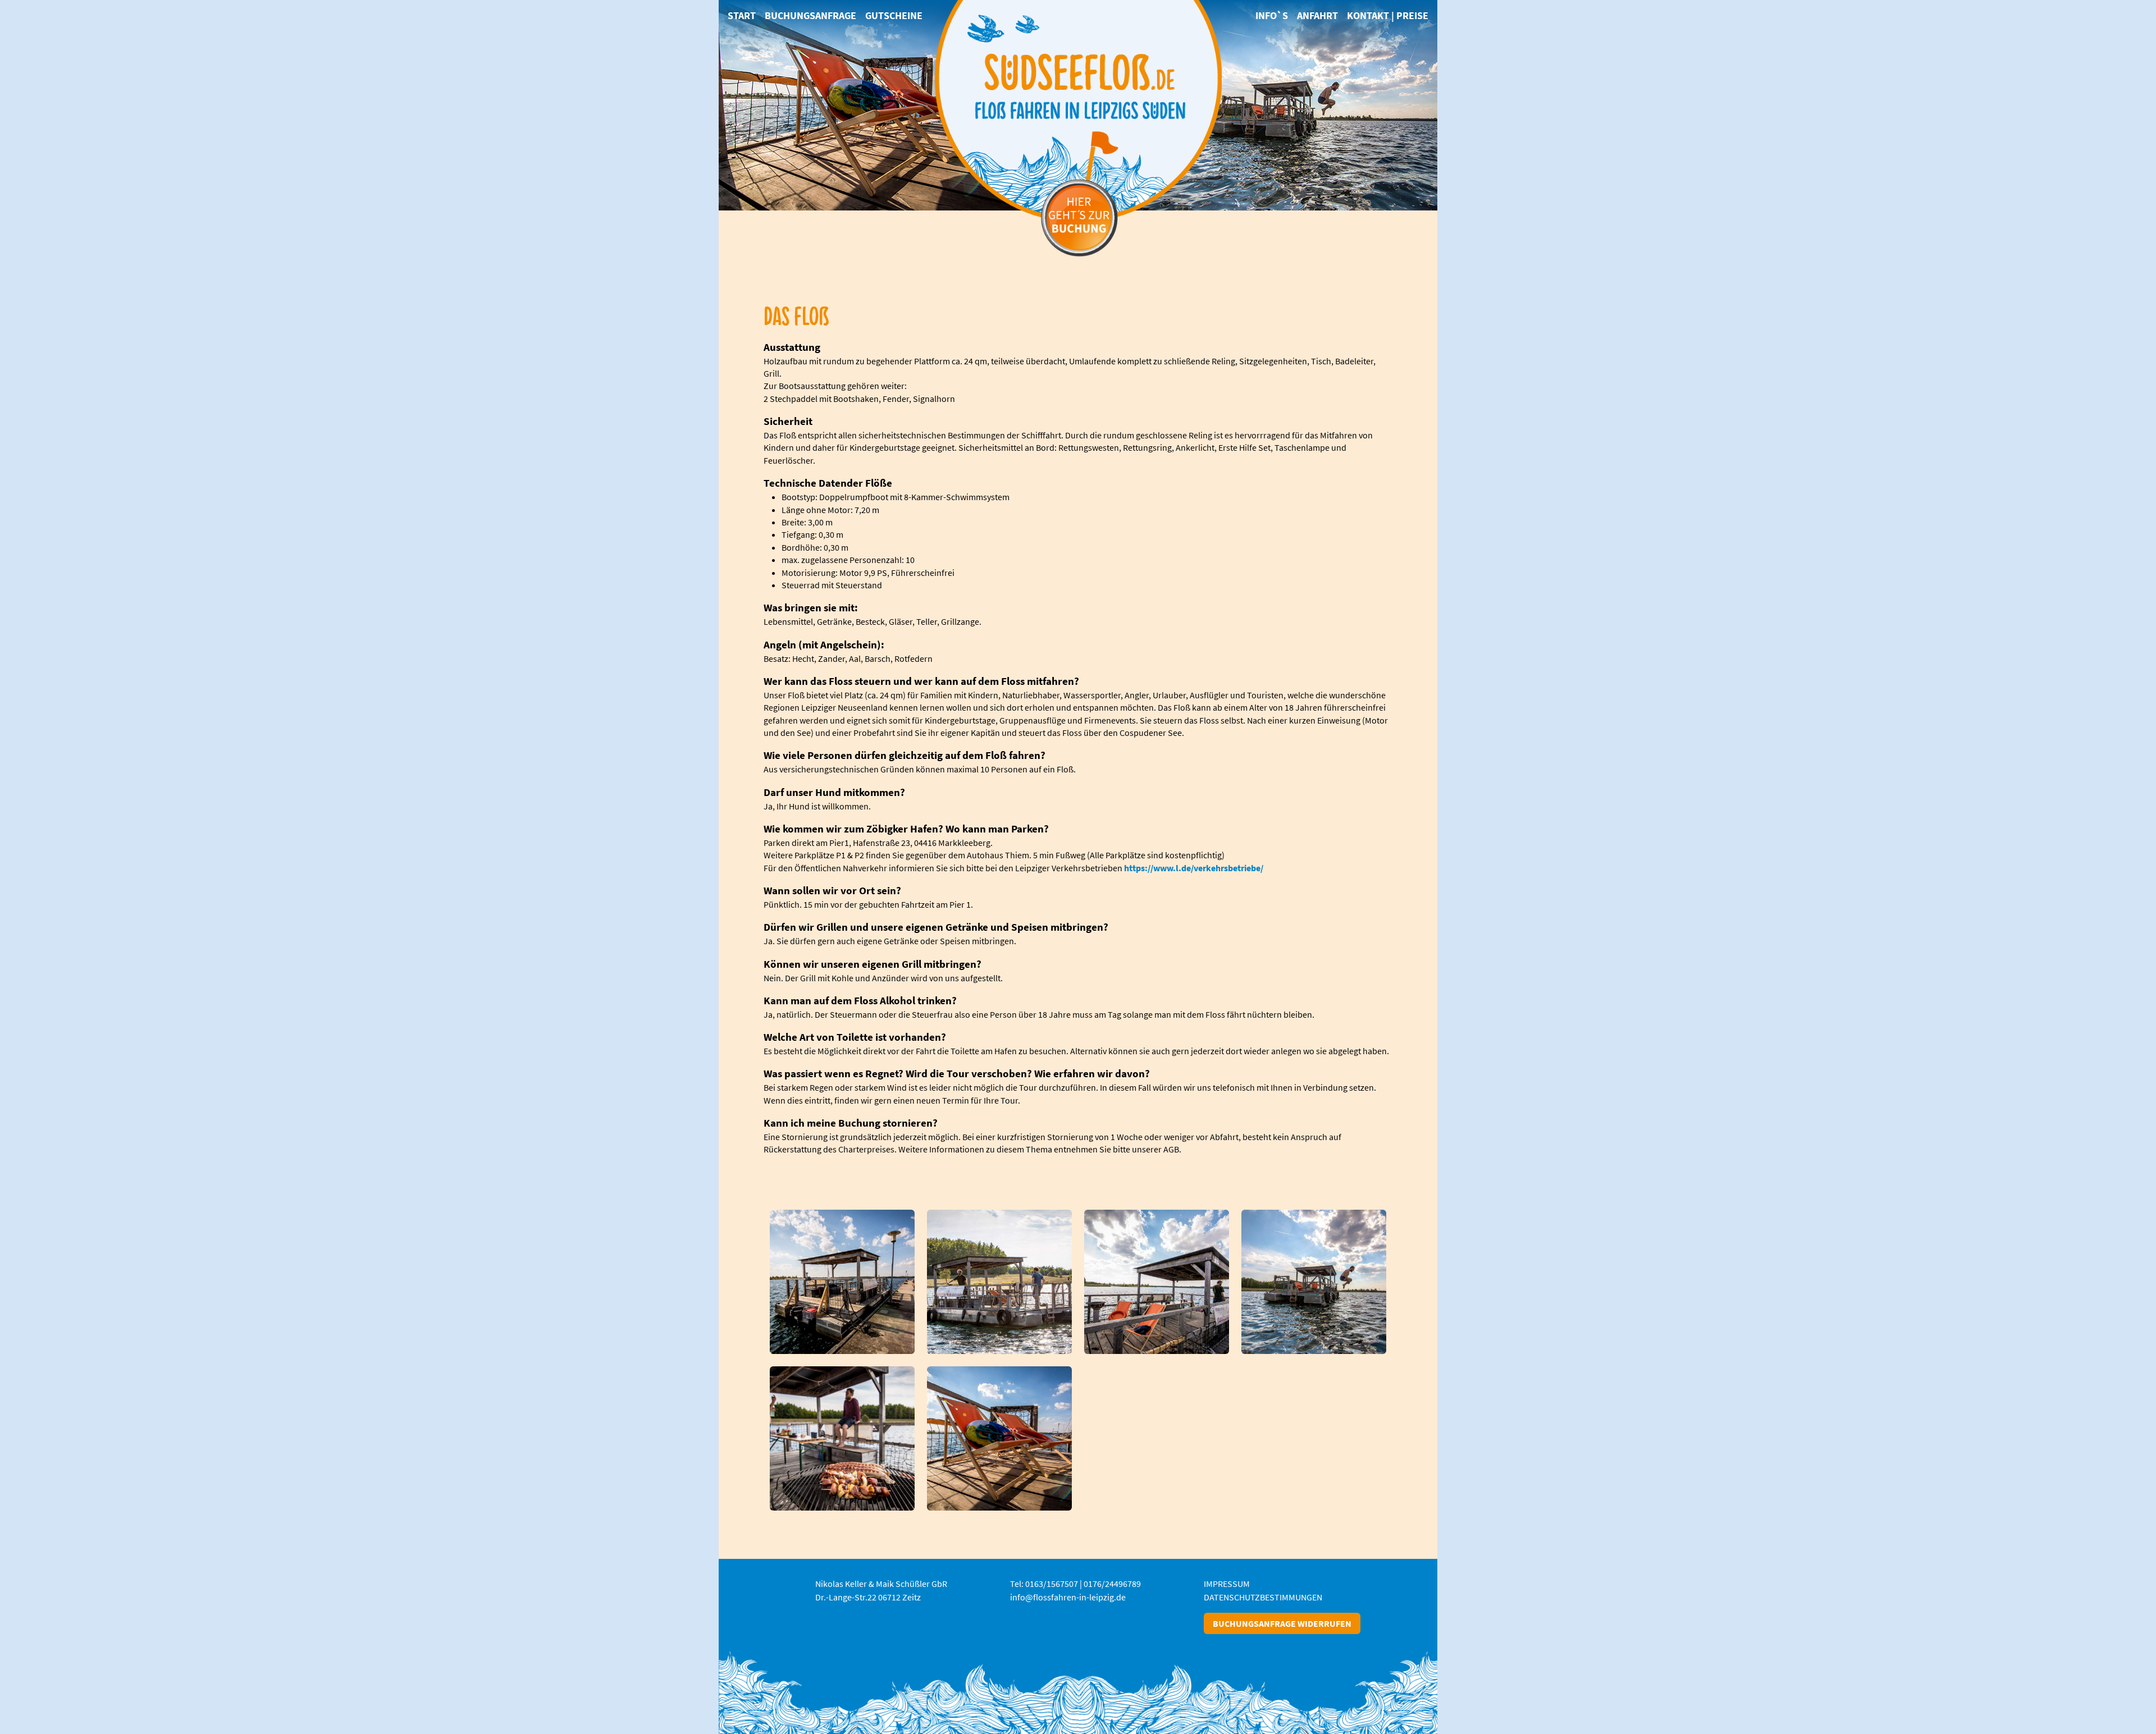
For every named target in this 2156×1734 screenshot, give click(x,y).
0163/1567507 (1052, 1584)
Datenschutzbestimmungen (1263, 1597)
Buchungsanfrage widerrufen (1282, 1623)
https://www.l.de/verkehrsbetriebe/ (1194, 868)
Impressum (1227, 1584)
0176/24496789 (1112, 1584)
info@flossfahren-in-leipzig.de (1068, 1597)
